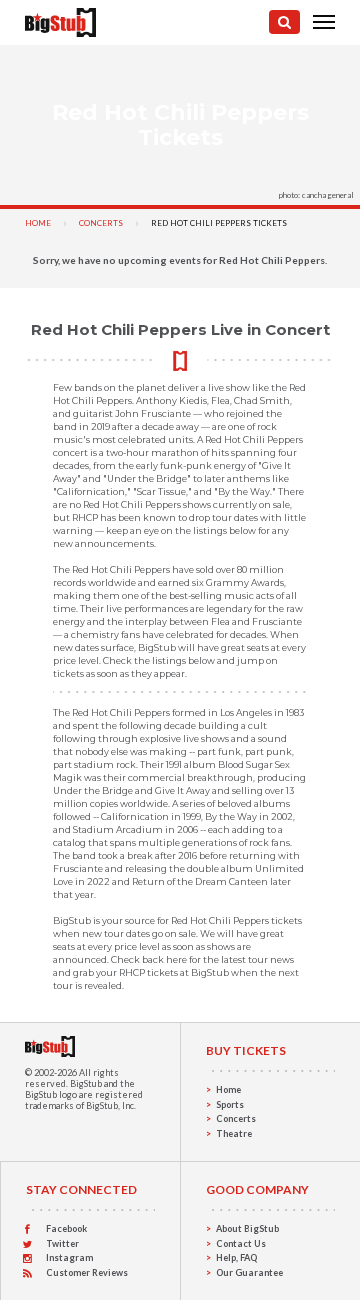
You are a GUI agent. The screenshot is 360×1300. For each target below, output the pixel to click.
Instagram (69, 1257)
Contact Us (241, 1243)
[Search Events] (284, 22)
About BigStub (247, 1228)
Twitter (62, 1243)
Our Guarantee (249, 1272)
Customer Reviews (87, 1272)
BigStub (86, 1083)
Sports (230, 1104)
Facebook (66, 1228)
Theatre (234, 1133)
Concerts (101, 223)
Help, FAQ (236, 1257)
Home (38, 223)
